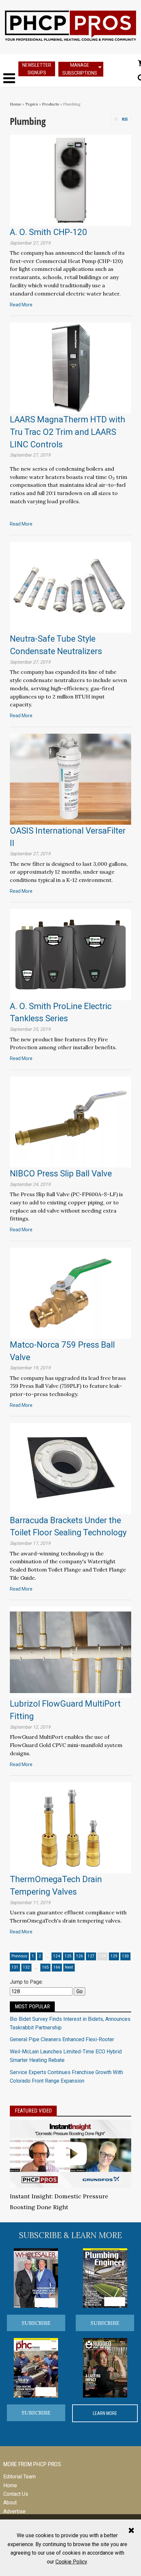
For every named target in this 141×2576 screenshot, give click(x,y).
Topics (32, 104)
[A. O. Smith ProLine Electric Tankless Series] (70, 954)
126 (80, 1956)
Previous (19, 1956)
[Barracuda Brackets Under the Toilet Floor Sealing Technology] (70, 1468)
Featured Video (33, 2111)
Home (16, 104)
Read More (21, 305)
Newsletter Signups (37, 69)
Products (50, 104)
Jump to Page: (26, 1982)
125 (68, 1956)
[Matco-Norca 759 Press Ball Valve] (70, 1293)
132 (26, 1967)
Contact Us (16, 2494)
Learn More (105, 2413)
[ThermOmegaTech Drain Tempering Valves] (70, 1827)
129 (114, 1956)
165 (45, 1967)
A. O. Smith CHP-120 (49, 232)
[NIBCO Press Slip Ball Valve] (70, 1121)
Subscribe (36, 2323)
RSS (125, 119)
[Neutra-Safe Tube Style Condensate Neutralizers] (70, 587)
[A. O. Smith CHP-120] (70, 180)
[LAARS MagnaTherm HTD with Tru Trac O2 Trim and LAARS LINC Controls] (70, 368)
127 (91, 1956)
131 (15, 1967)
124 (57, 1956)
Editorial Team (20, 2477)
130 (125, 1956)
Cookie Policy (71, 2562)
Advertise (14, 2511)
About (10, 2503)
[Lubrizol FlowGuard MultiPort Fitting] (70, 1652)
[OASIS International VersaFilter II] (70, 779)
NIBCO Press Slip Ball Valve (61, 1173)
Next (69, 1967)
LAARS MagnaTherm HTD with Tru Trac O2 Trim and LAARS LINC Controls (68, 432)
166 (57, 1967)
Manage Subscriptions (80, 69)
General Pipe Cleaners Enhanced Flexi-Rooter (62, 2039)
